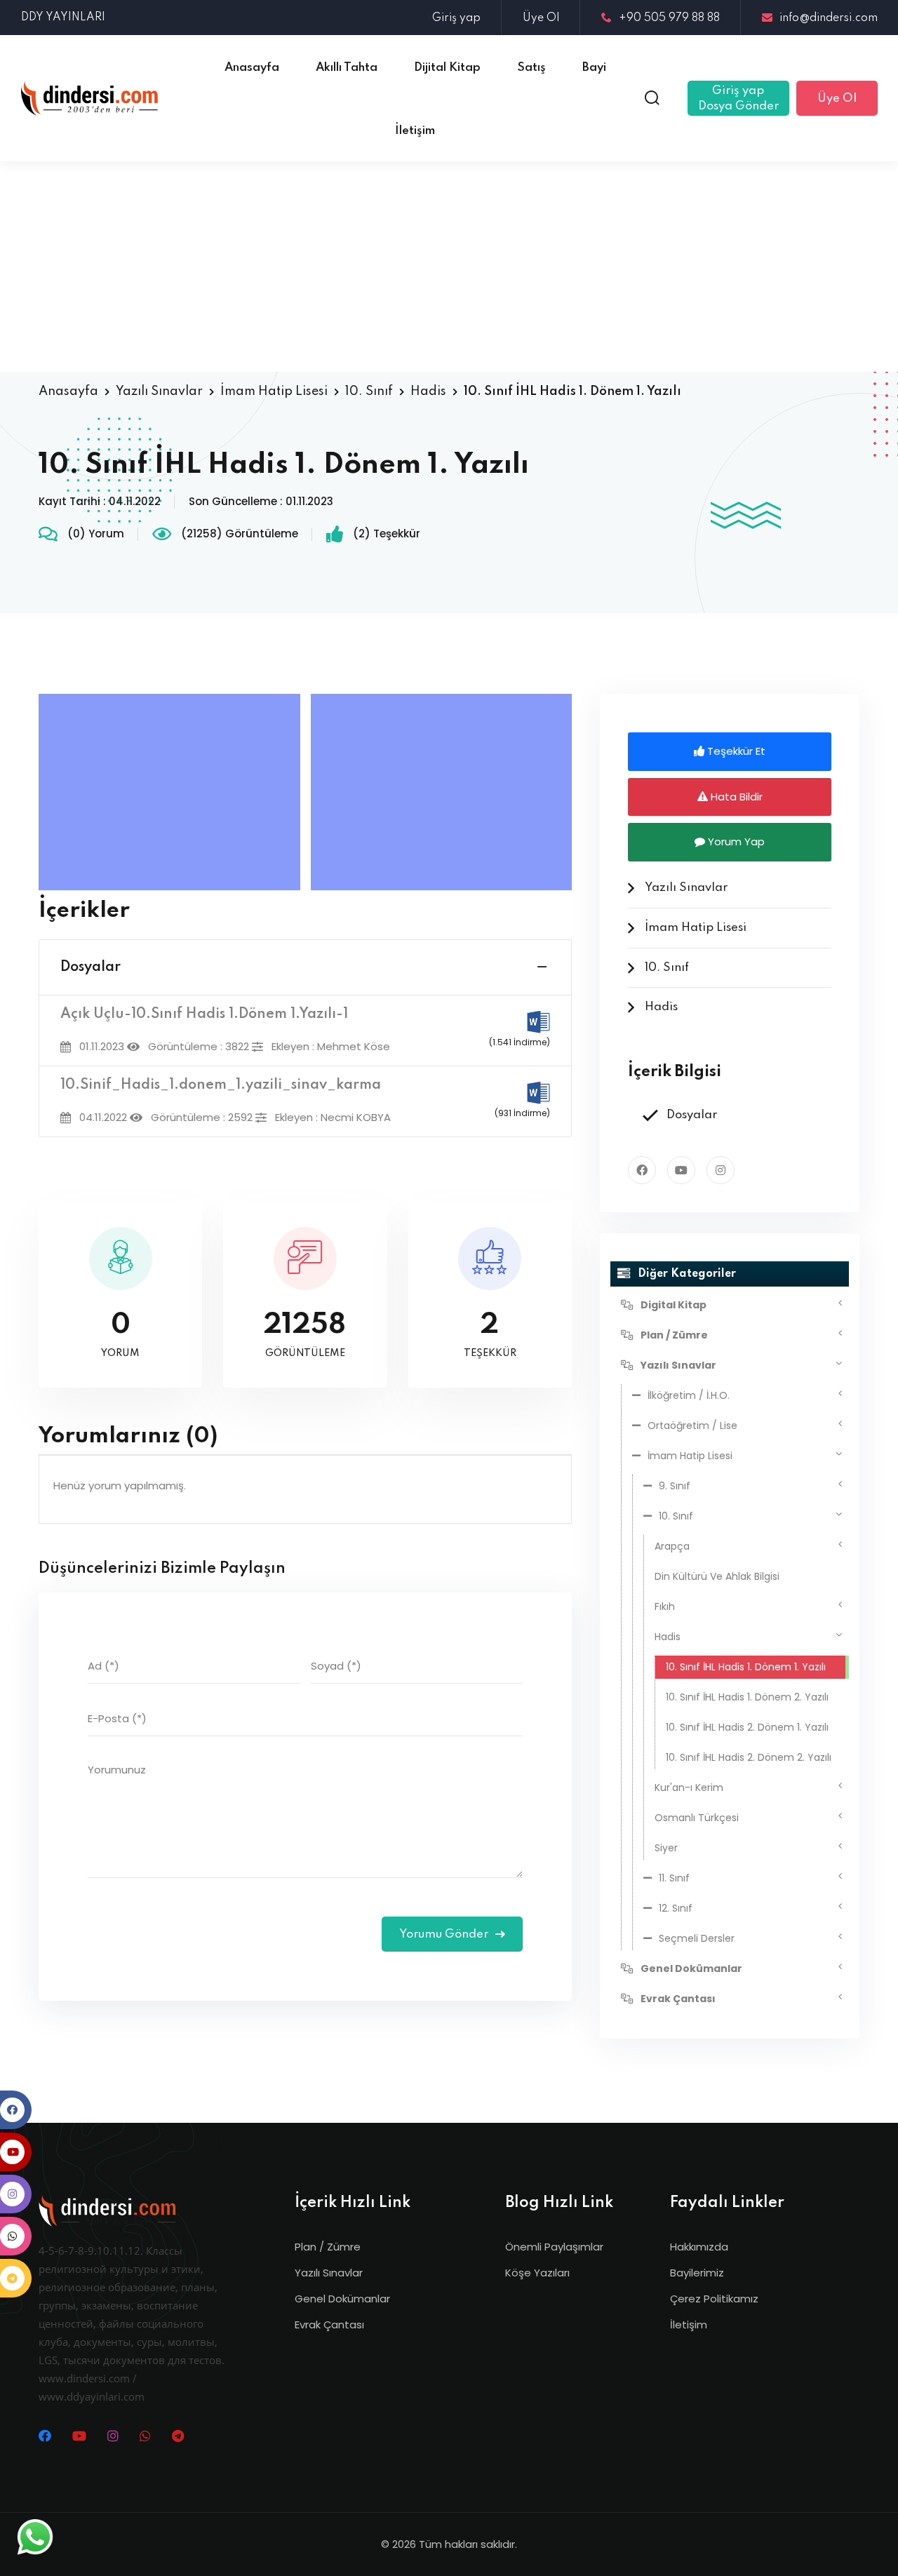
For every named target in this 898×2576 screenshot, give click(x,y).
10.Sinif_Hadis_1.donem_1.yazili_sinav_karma (221, 1085)
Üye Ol (541, 18)
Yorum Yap (735, 841)
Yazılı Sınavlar (159, 391)
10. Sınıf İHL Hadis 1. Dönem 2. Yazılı (747, 1697)
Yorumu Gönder (445, 1934)
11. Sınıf (674, 1878)
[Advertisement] (449, 267)
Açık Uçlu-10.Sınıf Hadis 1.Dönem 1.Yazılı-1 (204, 1014)
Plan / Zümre (328, 2247)
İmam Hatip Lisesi (274, 391)
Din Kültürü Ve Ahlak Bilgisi (717, 1576)
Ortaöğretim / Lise (692, 1425)
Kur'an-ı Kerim (689, 1787)
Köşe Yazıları (537, 2273)
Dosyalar (91, 967)
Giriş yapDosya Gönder (738, 99)
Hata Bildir (735, 797)
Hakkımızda (699, 2247)
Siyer (666, 1848)
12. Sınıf (676, 1908)
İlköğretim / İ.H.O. (689, 1395)
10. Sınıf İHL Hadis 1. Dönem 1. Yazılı (746, 1667)
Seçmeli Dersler (697, 1938)
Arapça (672, 1546)
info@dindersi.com (829, 18)
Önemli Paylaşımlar (554, 2247)
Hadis (428, 391)
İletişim (689, 2325)
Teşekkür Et (735, 751)
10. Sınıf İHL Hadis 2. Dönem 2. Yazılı (749, 1757)
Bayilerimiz (697, 2273)
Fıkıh (665, 1606)
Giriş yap (456, 18)
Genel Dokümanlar (342, 2299)
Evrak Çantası (329, 2325)
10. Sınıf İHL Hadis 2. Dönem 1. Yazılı (747, 1727)
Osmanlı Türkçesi (697, 1818)
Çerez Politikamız (714, 2299)
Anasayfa (68, 391)
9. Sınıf (675, 1486)
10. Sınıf (369, 391)
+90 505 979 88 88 (669, 18)
